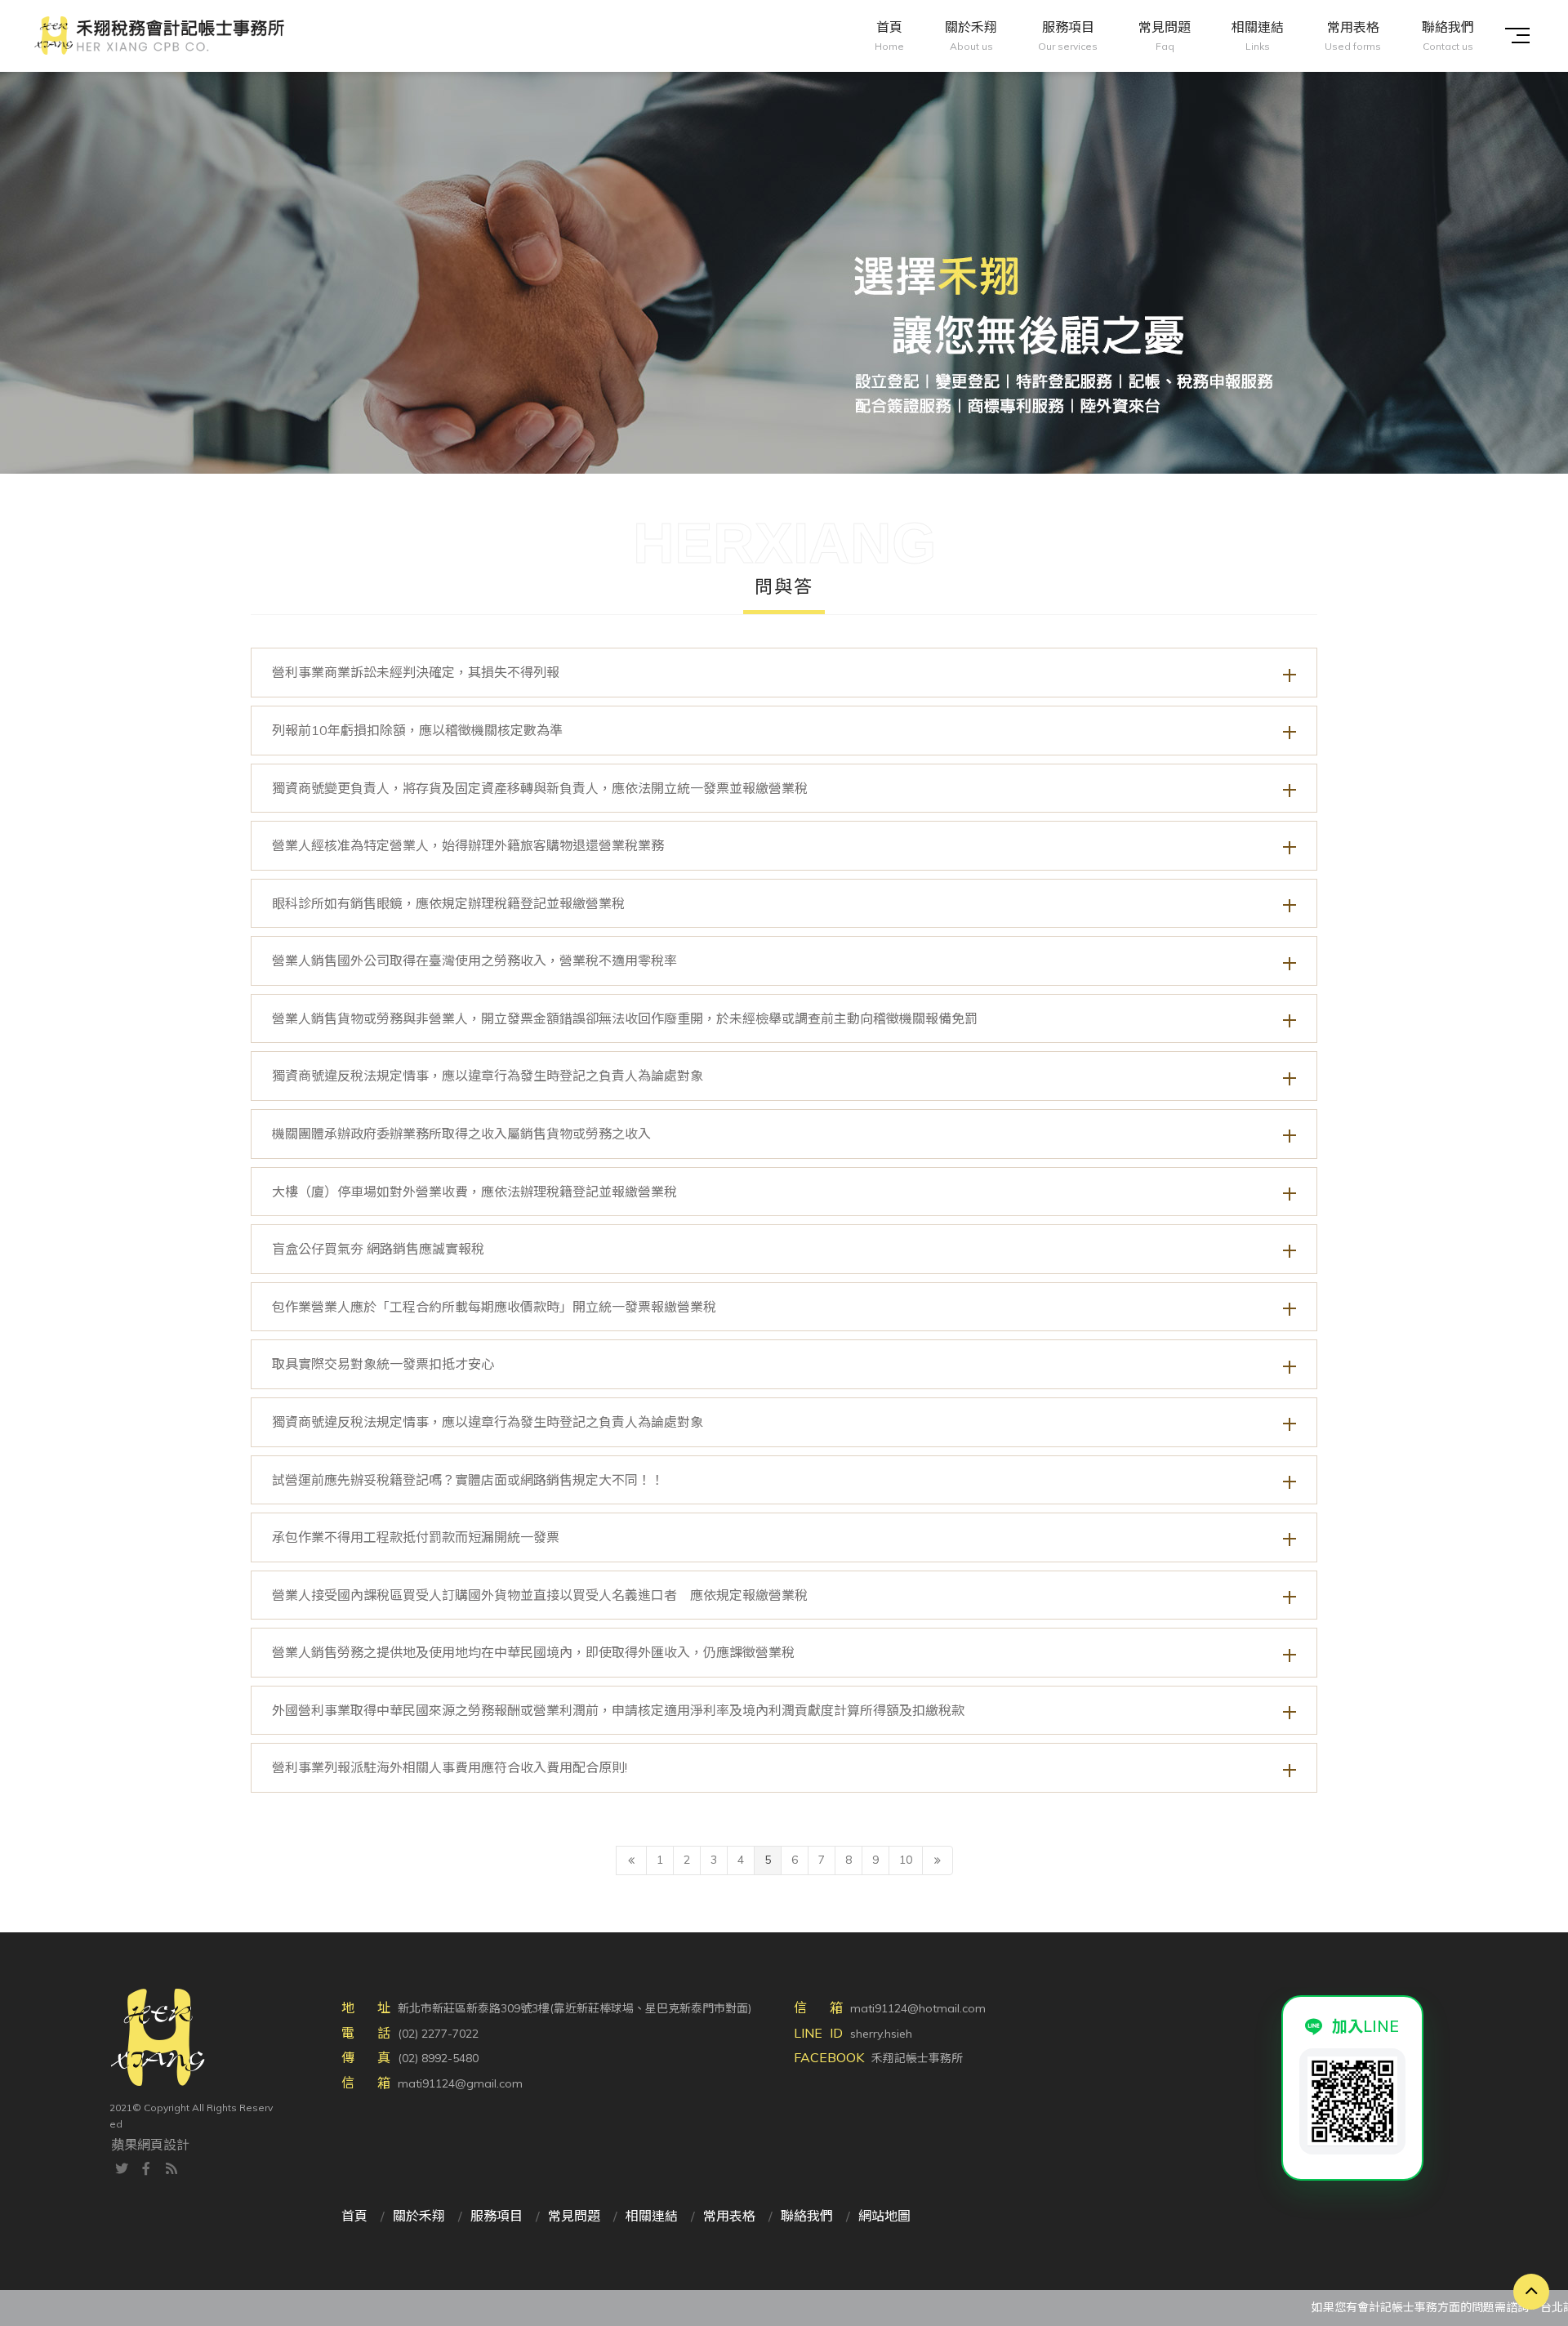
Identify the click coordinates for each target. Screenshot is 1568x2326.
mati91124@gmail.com (460, 2083)
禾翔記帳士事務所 (917, 2058)
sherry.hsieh (881, 2034)
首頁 (354, 2216)
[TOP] (1531, 2292)
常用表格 (729, 2216)
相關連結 (652, 2216)
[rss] (171, 2167)
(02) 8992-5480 (438, 2058)
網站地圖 (884, 2216)
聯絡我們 (807, 2216)
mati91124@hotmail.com (918, 2008)
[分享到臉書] (146, 2167)
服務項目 (497, 2216)
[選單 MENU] (1517, 36)
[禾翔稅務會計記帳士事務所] (159, 36)
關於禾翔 (419, 2216)
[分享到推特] (122, 2167)
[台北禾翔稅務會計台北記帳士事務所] (784, 237)
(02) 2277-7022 (438, 2034)
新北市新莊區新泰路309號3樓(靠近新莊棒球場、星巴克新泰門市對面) (575, 2008)
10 (906, 1860)
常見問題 (574, 2216)
